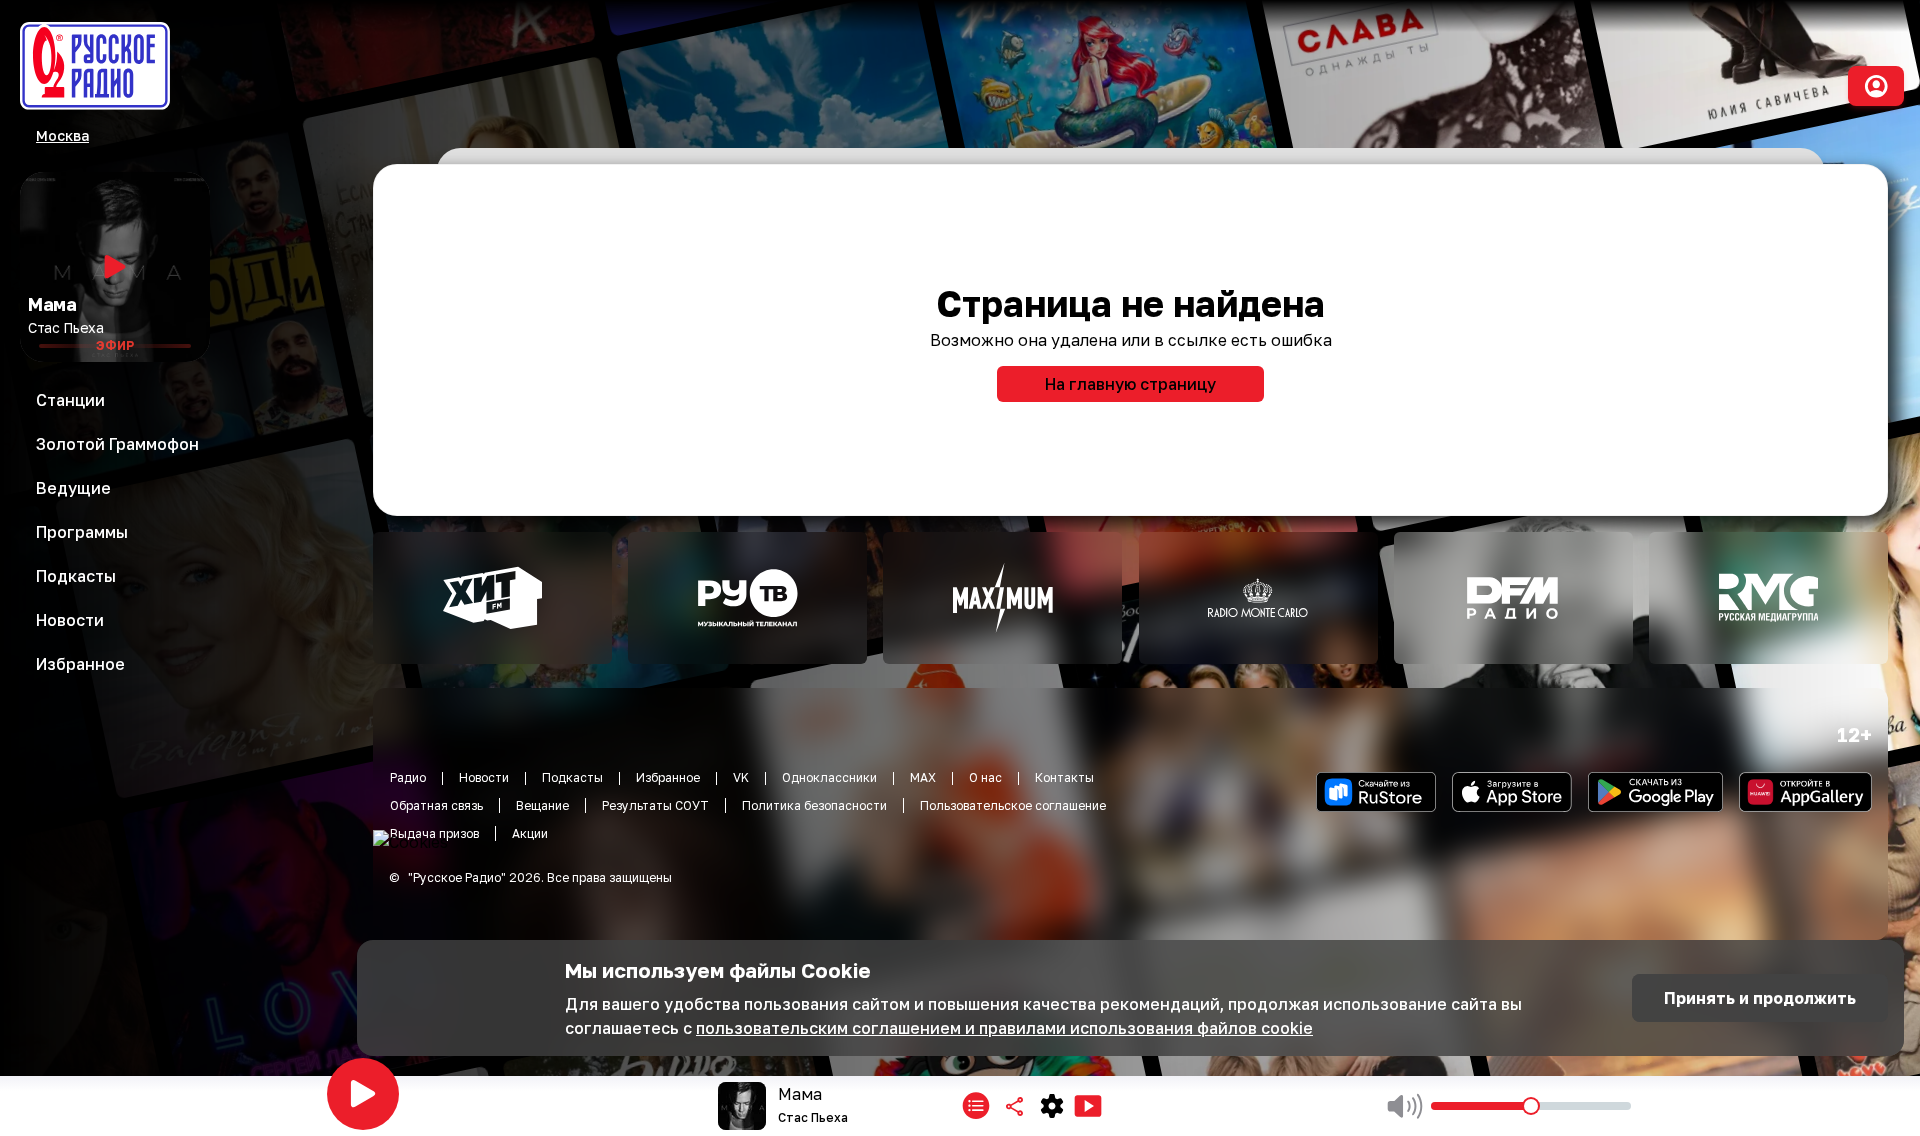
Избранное (668, 777)
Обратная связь (436, 805)
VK (741, 777)
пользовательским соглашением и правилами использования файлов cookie (1004, 1028)
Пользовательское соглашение (1013, 805)
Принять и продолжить (1760, 998)
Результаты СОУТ (655, 805)
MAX (923, 777)
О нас (985, 777)
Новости (484, 777)
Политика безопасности (814, 805)
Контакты (1064, 777)
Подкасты (572, 777)
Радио (408, 777)
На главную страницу (1130, 384)
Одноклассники (829, 777)
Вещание (542, 805)
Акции (530, 833)
